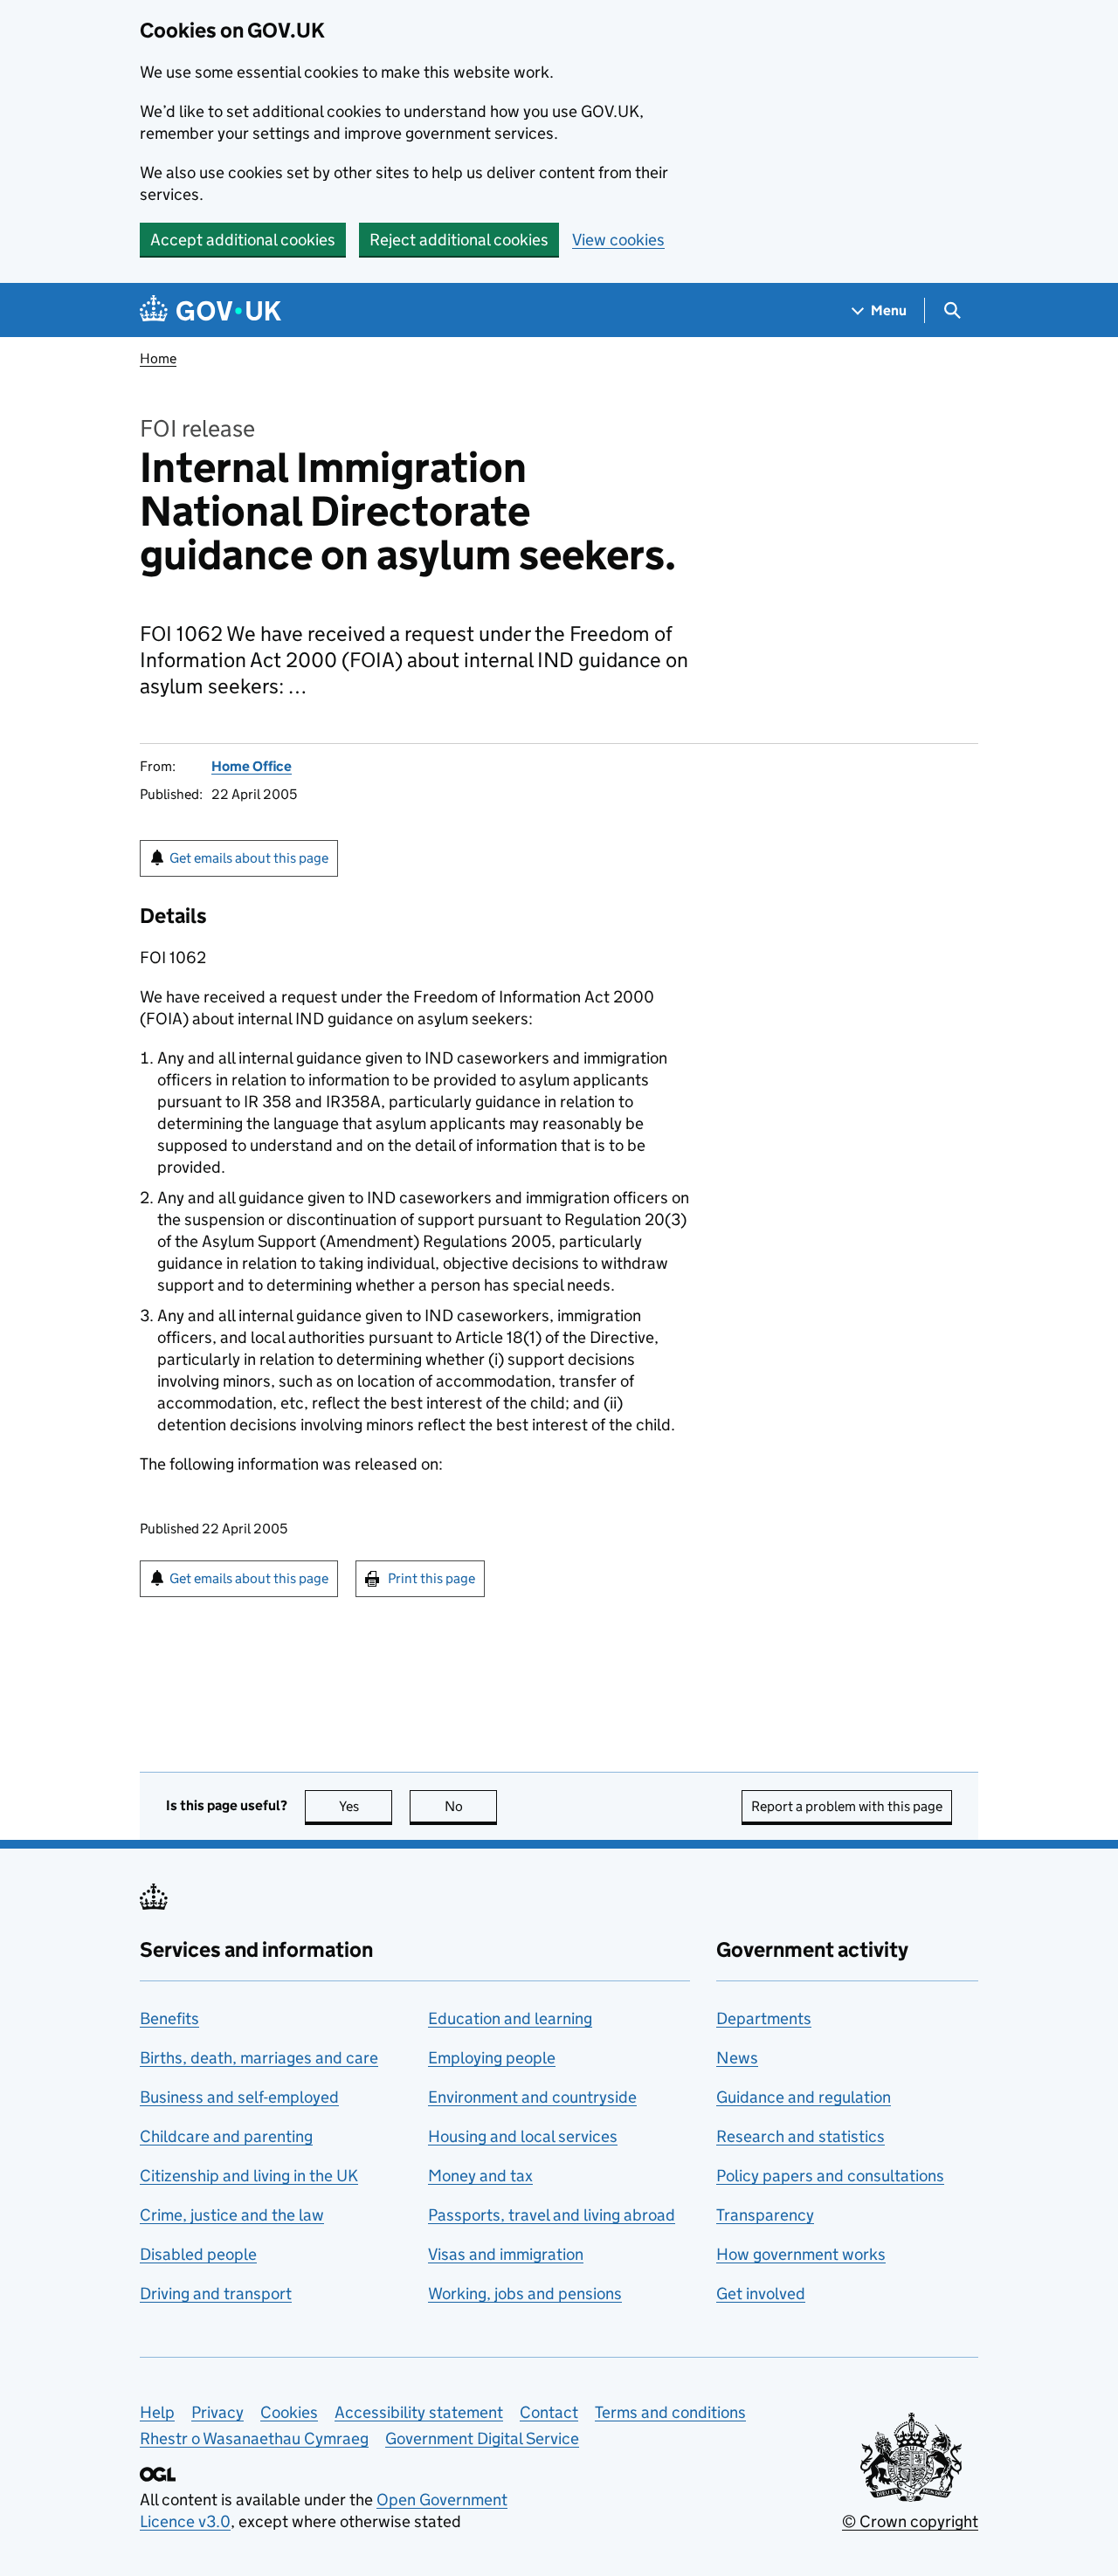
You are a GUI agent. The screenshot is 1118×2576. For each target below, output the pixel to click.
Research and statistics (801, 2136)
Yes (366, 1806)
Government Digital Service (482, 2438)
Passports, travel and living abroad (552, 2215)
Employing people (492, 2058)
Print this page (431, 1578)
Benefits (169, 2018)
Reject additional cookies (459, 240)
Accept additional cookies (243, 240)
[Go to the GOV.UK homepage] (210, 310)
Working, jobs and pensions (525, 2294)
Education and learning (510, 2018)
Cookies (289, 2412)
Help (157, 2412)
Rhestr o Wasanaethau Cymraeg (254, 2438)
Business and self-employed (239, 2097)
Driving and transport (216, 2294)
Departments (764, 2018)
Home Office (252, 766)
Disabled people (198, 2254)
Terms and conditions (670, 2412)
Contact (549, 2412)
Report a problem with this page (847, 1806)
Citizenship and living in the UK (249, 2176)
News (737, 2058)
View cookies (618, 240)
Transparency (765, 2215)
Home (158, 358)
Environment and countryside (532, 2097)
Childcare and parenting (226, 2136)
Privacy (217, 2412)
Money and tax (480, 2176)
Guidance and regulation (804, 2097)
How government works (801, 2254)
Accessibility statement (419, 2412)
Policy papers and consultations (830, 2176)
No (471, 1806)
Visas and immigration (506, 2254)
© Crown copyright (910, 2521)
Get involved (761, 2294)
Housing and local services (523, 2136)
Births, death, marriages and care (259, 2058)
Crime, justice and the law (232, 2215)
